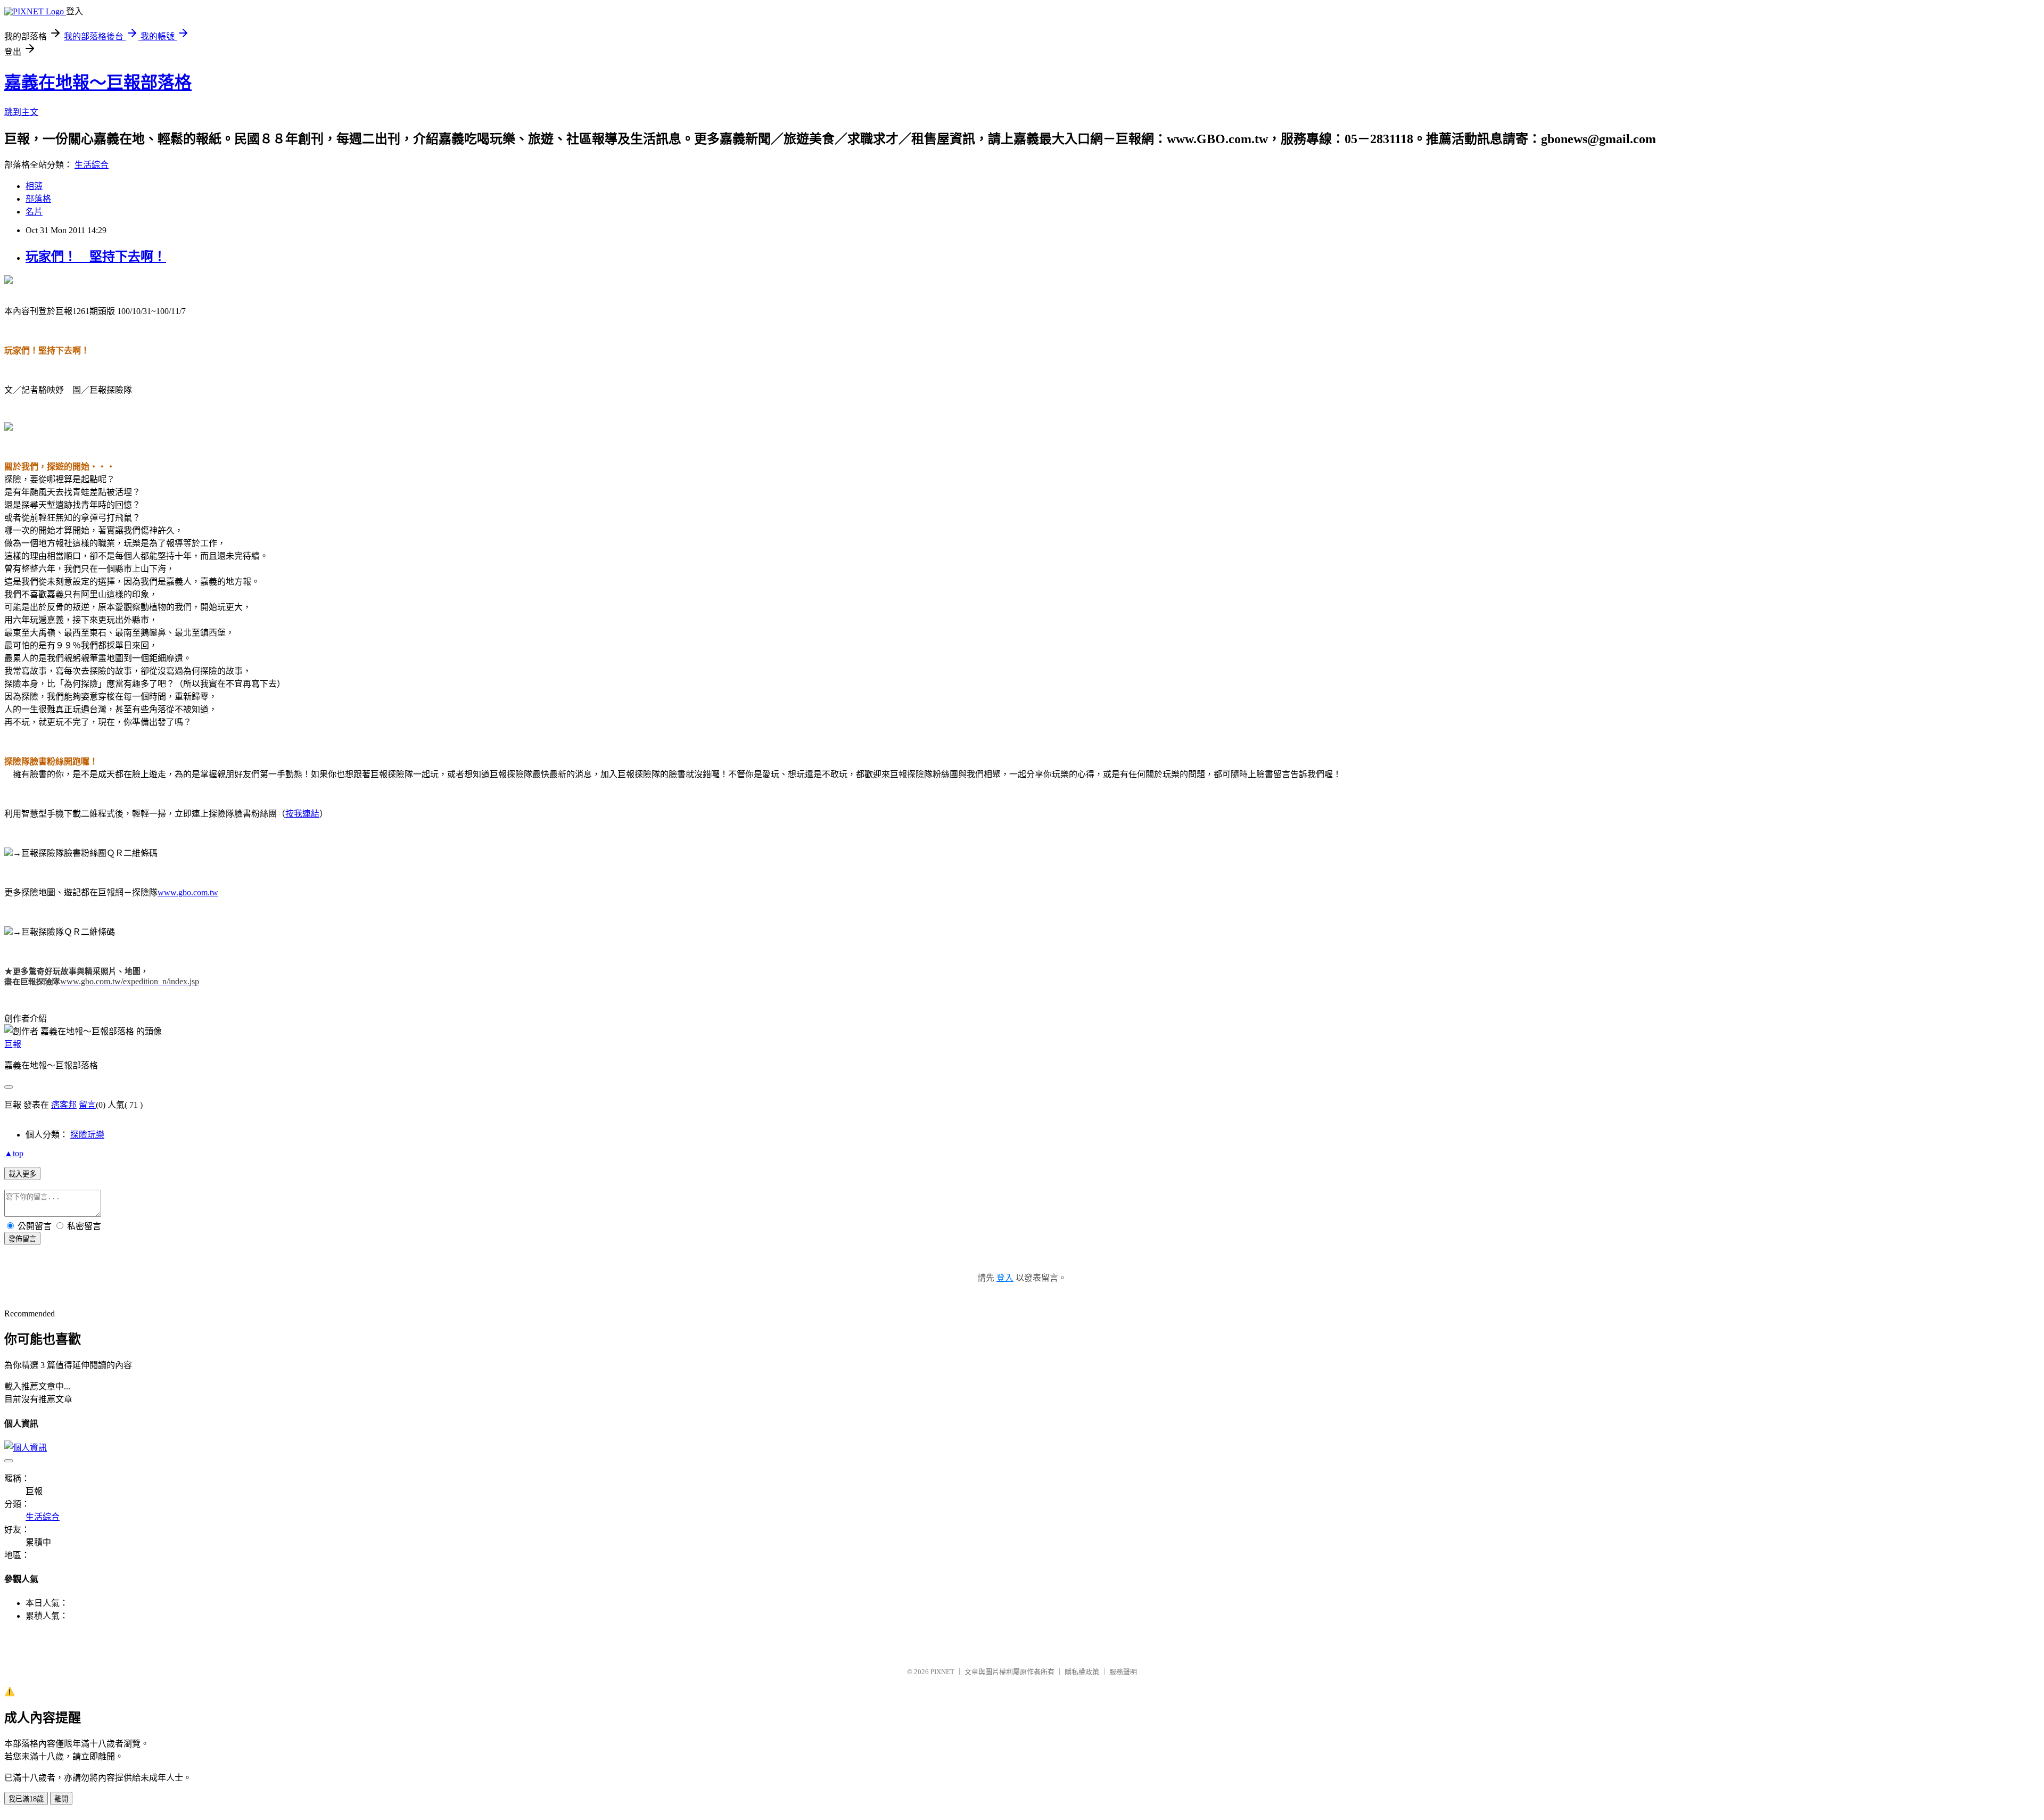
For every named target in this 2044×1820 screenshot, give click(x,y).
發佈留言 (22, 1239)
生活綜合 (92, 165)
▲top (14, 1153)
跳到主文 (21, 112)
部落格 (38, 199)
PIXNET (942, 1672)
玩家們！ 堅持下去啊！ (96, 257)
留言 (87, 1105)
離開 (61, 1799)
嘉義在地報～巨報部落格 (98, 83)
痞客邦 (64, 1105)
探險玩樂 (87, 1135)
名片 (34, 212)
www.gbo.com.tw (188, 892)
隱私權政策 (1082, 1672)
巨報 (13, 1044)
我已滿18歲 (26, 1799)
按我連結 (302, 814)
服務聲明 (1123, 1672)
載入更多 (22, 1174)
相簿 (34, 186)
